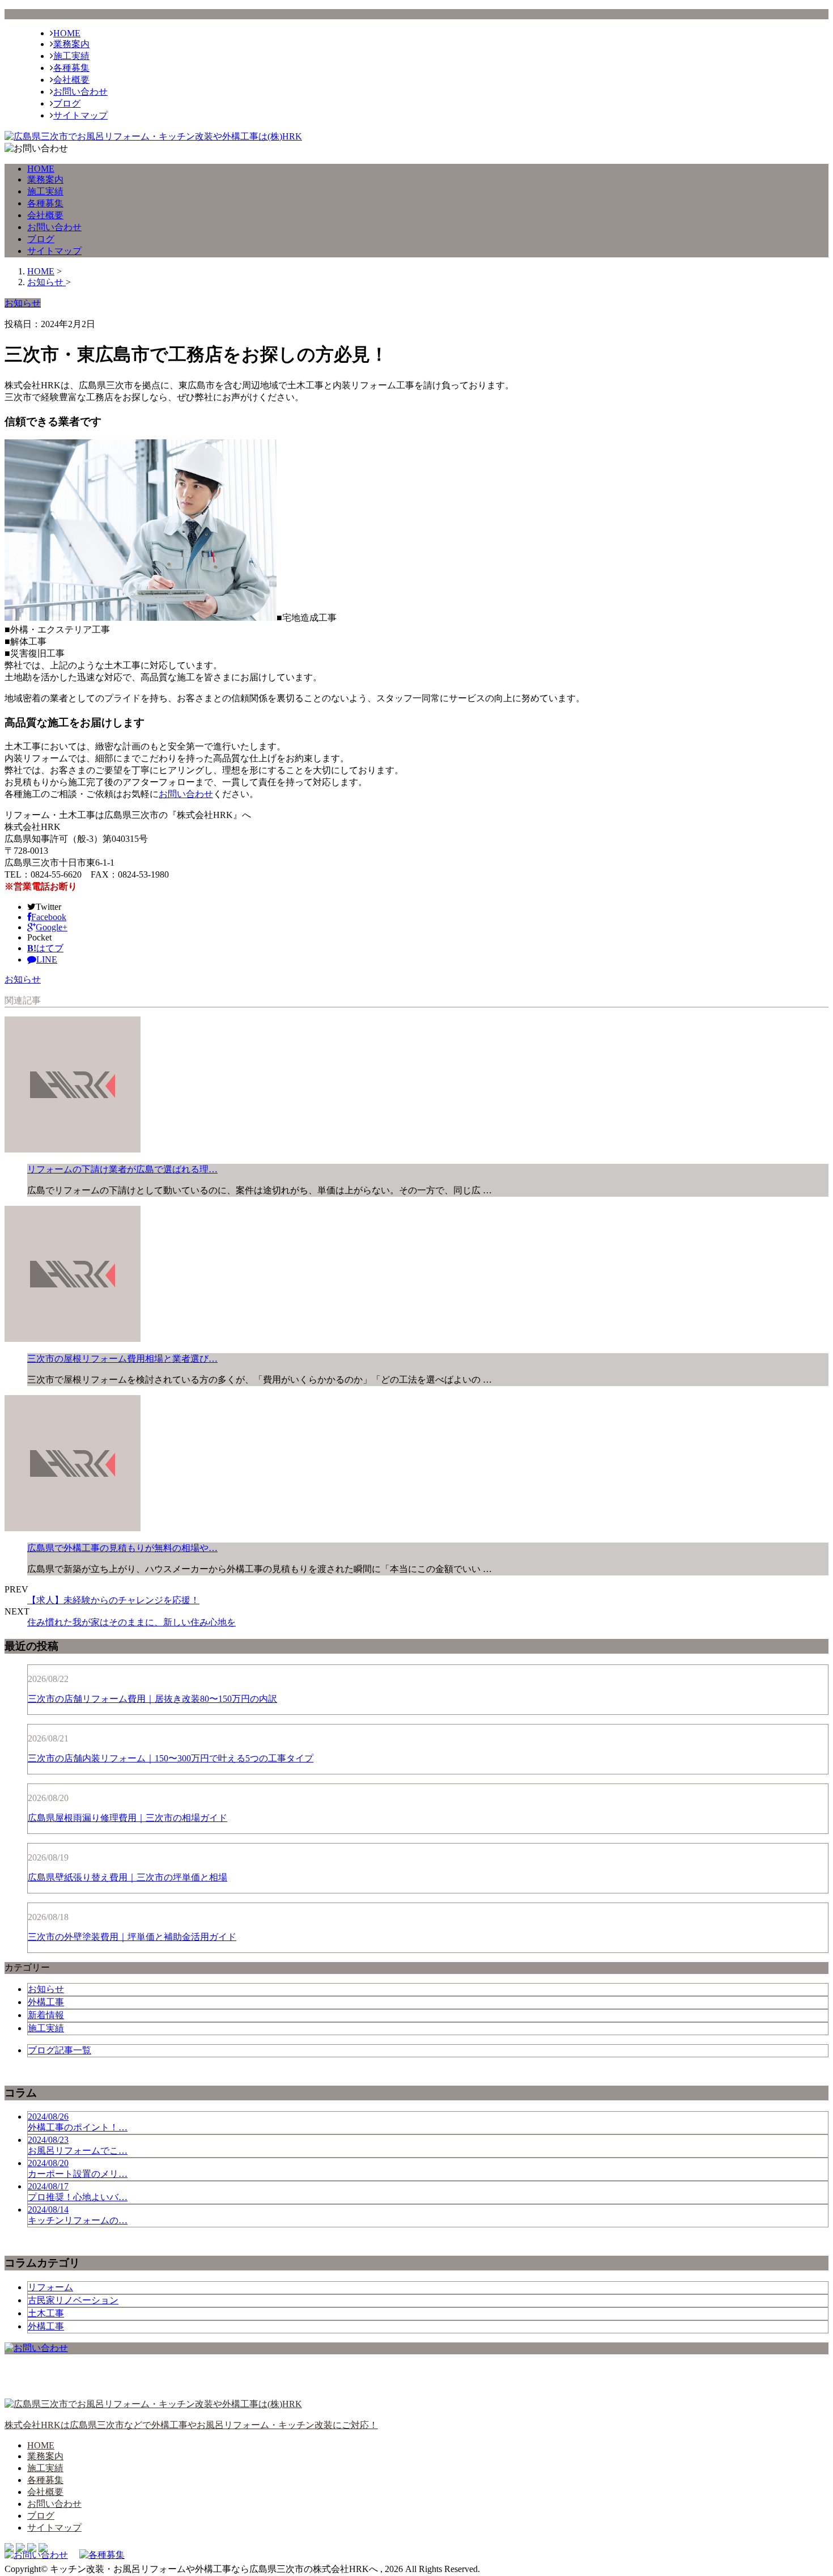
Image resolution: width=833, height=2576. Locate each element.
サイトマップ (80, 115)
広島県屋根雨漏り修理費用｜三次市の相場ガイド (127, 1818)
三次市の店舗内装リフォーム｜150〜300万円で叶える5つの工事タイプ (171, 1758)
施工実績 (71, 56)
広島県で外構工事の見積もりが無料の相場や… (122, 1548)
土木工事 (46, 2313)
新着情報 (46, 2015)
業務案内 (71, 44)
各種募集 (71, 68)
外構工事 (46, 2002)
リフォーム (50, 2287)
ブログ (67, 103)
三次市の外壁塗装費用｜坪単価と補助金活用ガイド (132, 1937)
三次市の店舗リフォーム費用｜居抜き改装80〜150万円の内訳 (152, 1699)
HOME (67, 33)
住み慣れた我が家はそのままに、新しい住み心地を (131, 1622)
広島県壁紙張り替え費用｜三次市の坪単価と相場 (127, 1877)
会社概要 (71, 80)
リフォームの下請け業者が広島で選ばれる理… (122, 1169)
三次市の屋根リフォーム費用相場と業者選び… (122, 1359)
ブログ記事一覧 (59, 2050)
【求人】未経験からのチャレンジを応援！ (113, 1600)
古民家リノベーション (73, 2300)
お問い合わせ (80, 92)
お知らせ (23, 979)
